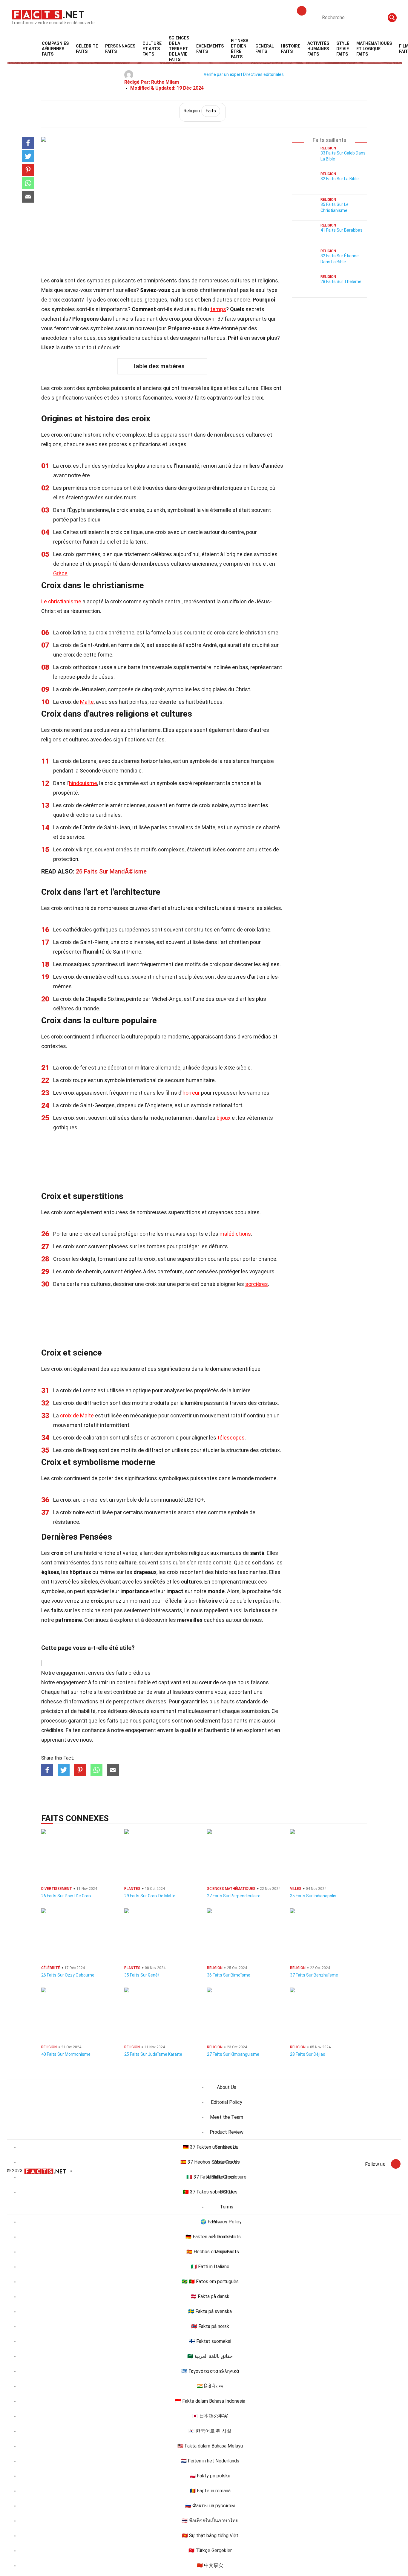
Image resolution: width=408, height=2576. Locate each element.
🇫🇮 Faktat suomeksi (210, 2341)
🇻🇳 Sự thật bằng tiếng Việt (210, 2536)
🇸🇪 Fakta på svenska (210, 2311)
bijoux (224, 1118)
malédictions (235, 1234)
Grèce (60, 573)
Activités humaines (318, 49)
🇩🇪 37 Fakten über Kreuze (210, 2147)
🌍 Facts (210, 2222)
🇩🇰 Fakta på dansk (210, 2296)
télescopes (231, 1438)
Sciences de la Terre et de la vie (179, 49)
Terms (227, 2207)
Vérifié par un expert (223, 74)
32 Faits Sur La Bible (340, 179)
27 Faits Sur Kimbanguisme (233, 2054)
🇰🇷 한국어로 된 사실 (210, 2431)
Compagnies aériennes (55, 49)
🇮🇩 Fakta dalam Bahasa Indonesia (210, 2401)
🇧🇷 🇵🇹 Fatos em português (210, 2281)
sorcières (257, 1284)
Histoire (291, 49)
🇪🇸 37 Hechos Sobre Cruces (210, 2162)
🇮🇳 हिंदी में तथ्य (210, 2386)
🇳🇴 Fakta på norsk (210, 2326)
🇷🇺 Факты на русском (210, 2506)
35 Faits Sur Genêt (142, 1975)
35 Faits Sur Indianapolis (313, 1896)
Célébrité (87, 49)
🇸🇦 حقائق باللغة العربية (210, 2356)
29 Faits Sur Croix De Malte (150, 1896)
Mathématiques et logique (374, 49)
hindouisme (83, 783)
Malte (87, 702)
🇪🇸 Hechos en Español (210, 2252)
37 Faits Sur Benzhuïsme (314, 1975)
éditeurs (118, 1711)
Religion (200, 111)
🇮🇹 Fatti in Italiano (210, 2267)
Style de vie (343, 49)
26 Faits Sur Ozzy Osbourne (68, 1975)
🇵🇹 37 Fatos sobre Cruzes (210, 2192)
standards (248, 1701)
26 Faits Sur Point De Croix (66, 1896)
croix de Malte (77, 1415)
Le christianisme (61, 601)
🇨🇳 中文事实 (210, 2565)
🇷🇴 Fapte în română (210, 2491)
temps (218, 309)
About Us (227, 2087)
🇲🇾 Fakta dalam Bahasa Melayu (210, 2446)
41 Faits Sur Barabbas (342, 230)
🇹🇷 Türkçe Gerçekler (210, 2550)
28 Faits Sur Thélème (341, 282)
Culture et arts (152, 49)
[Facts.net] (48, 14)
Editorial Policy (227, 2102)
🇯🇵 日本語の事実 (210, 2416)
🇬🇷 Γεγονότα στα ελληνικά (210, 2371)
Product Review (227, 2132)
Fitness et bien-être (240, 49)
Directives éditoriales (263, 74)
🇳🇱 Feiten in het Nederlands (210, 2461)
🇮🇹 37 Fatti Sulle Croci (210, 2177)
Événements (210, 49)
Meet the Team (227, 2117)
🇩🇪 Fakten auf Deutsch (210, 2237)
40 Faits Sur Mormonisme (66, 2054)
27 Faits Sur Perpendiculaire (234, 1896)
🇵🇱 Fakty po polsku (210, 2476)
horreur (191, 1093)
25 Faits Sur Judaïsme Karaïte (153, 2054)
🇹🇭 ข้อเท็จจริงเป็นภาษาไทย (210, 2521)
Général (265, 49)
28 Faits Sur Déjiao (308, 2054)
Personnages (120, 49)
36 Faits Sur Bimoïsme (229, 1975)
